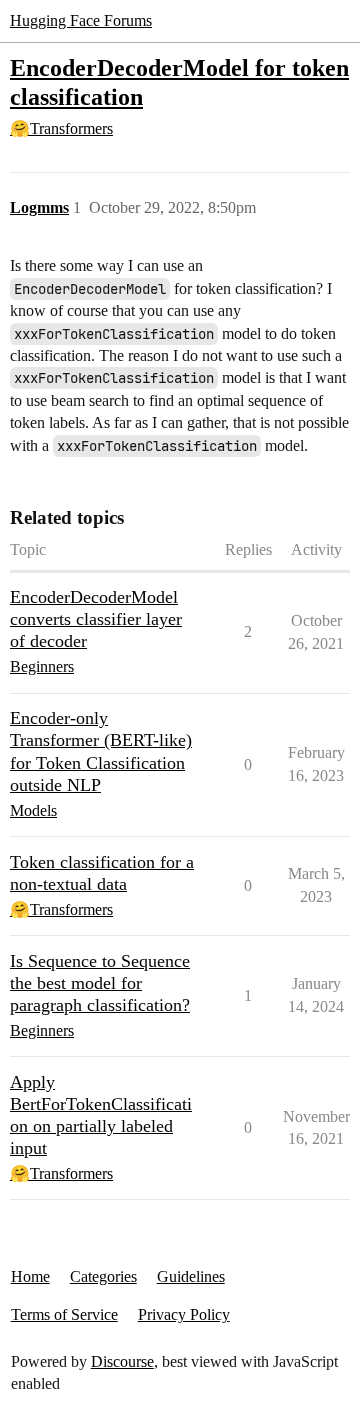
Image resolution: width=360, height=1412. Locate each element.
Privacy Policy (184, 1314)
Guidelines (191, 1276)
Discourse (122, 1361)
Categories (103, 1276)
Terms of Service (64, 1314)
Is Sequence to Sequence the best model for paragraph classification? (100, 983)
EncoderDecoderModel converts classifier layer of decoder (96, 619)
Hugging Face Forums (81, 20)
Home (30, 1276)
